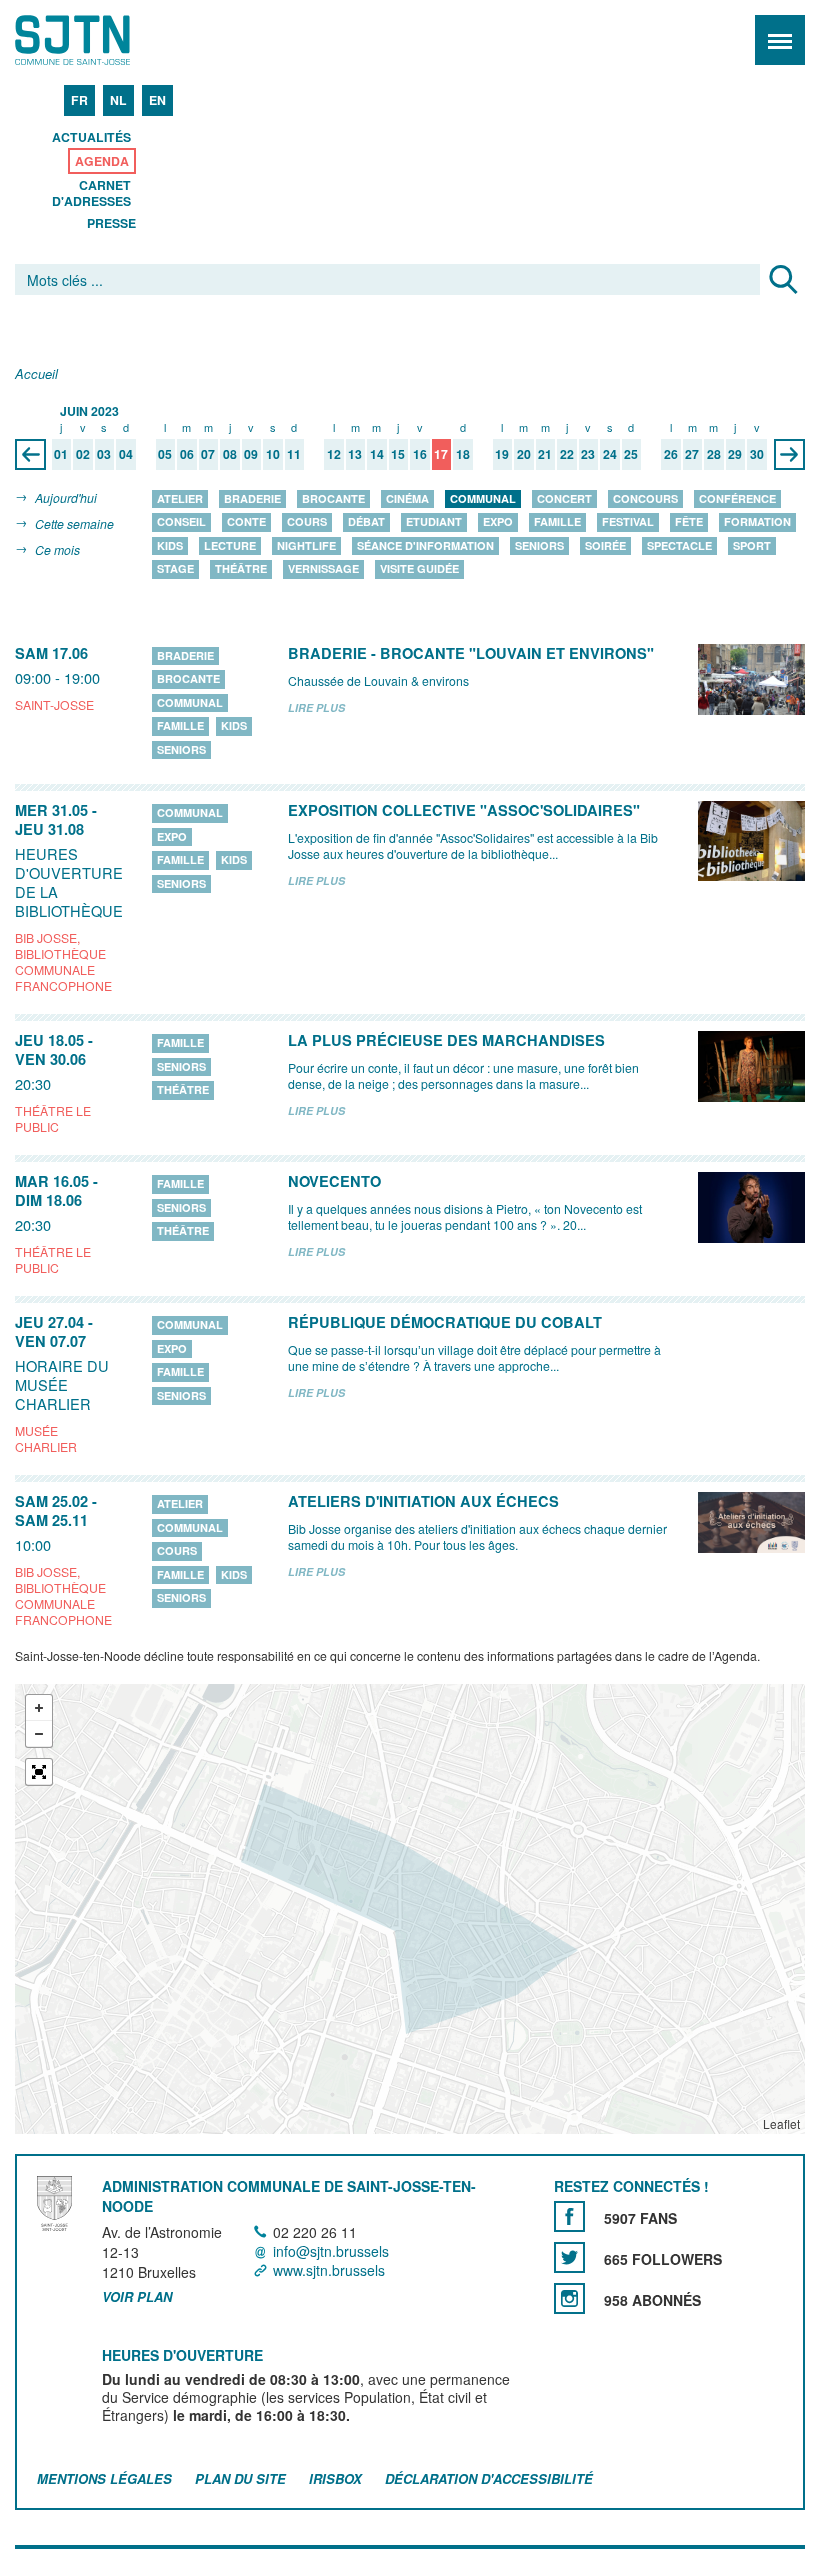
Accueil (36, 374)
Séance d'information (425, 545)
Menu (780, 40)
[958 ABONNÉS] (569, 2299)
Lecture (230, 545)
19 (502, 455)
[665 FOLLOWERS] (569, 2258)
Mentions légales (104, 2478)
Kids (170, 545)
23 (588, 455)
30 (757, 455)
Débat (366, 522)
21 (545, 455)
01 (61, 455)
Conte (246, 522)
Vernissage (323, 569)
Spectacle (679, 545)
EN (157, 100)
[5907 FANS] (569, 2217)
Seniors (539, 545)
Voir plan (137, 2297)
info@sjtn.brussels (331, 2251)
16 (420, 455)
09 (251, 455)
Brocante (333, 498)
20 (524, 455)
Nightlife (306, 545)
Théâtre (241, 569)
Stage (175, 569)
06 (187, 455)
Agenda (102, 161)
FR (79, 100)
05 (165, 455)
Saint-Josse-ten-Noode (101, 40)
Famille (557, 522)
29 (735, 455)
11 (294, 455)
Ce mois (57, 549)
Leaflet (781, 2123)
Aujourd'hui (66, 497)
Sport (752, 545)
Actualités (91, 137)
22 (567, 455)
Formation (757, 522)
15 (398, 455)
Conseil (181, 522)
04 (126, 455)
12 (334, 455)
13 (355, 455)
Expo (498, 522)
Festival (628, 522)
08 (230, 455)
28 (714, 455)
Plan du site (240, 2478)
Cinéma (407, 498)
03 (104, 455)
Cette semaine (74, 523)
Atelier (180, 498)
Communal (483, 498)
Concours (645, 498)
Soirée (605, 545)
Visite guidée (419, 569)
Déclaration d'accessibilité (489, 2478)
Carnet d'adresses (91, 193)
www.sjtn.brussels (329, 2270)
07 (208, 455)
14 (377, 455)
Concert (564, 498)
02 (83, 455)
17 (441, 455)
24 (610, 455)
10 (273, 455)
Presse (111, 223)
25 (631, 455)
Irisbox (335, 2478)
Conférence (737, 498)
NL (118, 100)
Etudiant (434, 522)
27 (692, 455)
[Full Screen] (39, 1772)
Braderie (252, 498)
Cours (307, 522)
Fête (689, 522)
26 (671, 455)
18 (463, 455)
